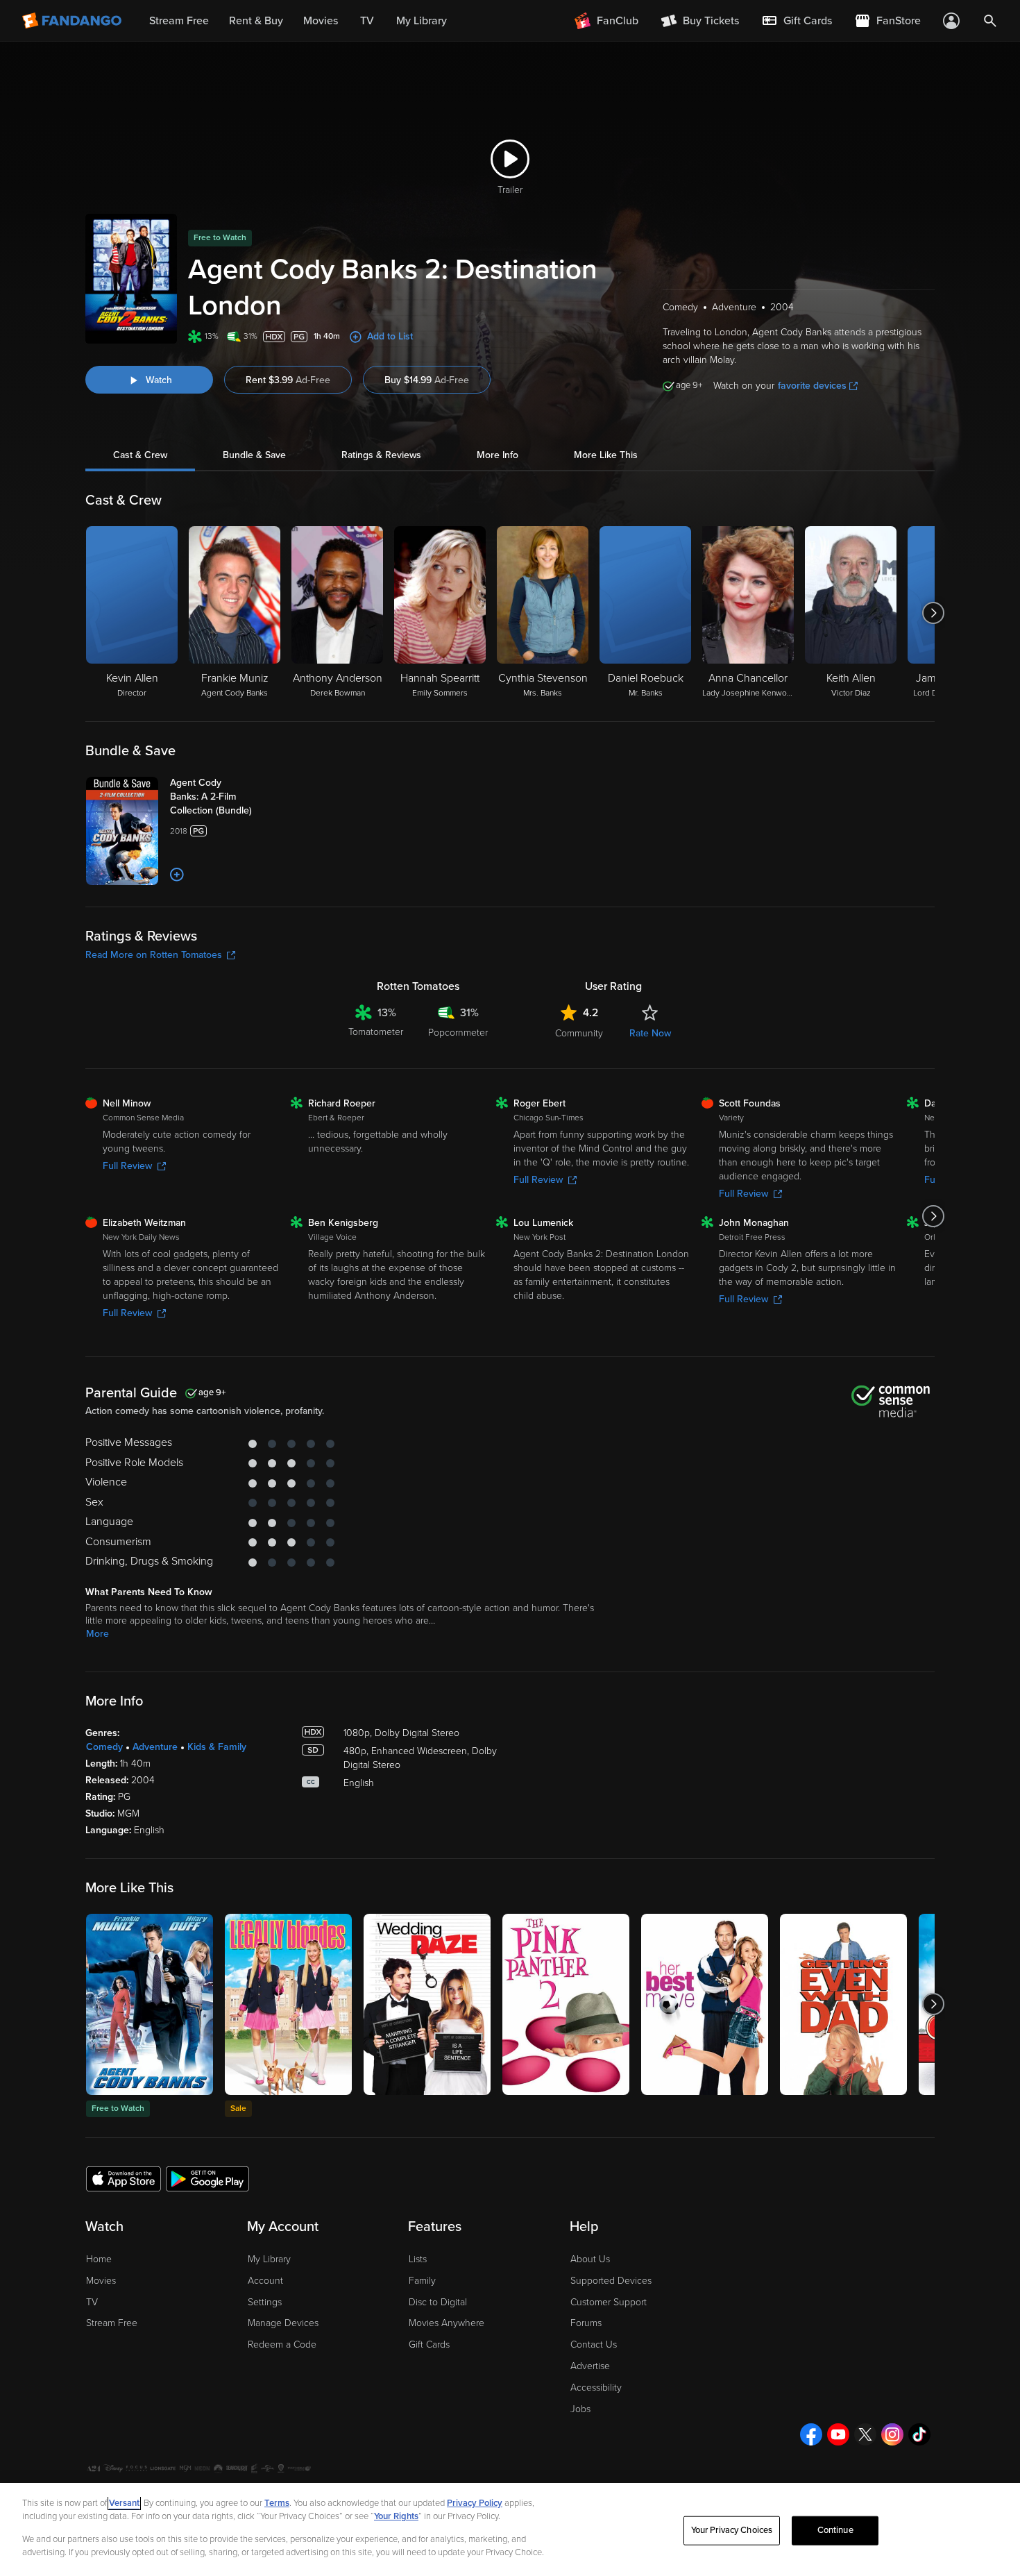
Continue (835, 2530)
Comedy (104, 1747)
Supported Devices (611, 2281)
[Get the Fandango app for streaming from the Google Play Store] (207, 2178)
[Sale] (288, 2004)
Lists (418, 2259)
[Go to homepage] (73, 21)
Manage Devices (283, 2323)
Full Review (127, 1166)
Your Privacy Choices (732, 2530)
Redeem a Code (282, 2345)
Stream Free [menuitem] (179, 21)
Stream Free (112, 2323)
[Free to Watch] (150, 2004)
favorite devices (812, 386)
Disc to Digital (438, 2302)
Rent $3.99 (288, 380)
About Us (590, 2259)
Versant (124, 2503)
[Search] (990, 21)
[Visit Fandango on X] (865, 2434)
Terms (277, 2503)
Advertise (590, 2366)
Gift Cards (429, 2345)
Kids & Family (217, 1747)
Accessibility (596, 2388)
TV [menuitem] (367, 21)
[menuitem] (797, 21)
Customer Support (609, 2302)
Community (579, 1033)
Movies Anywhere (447, 2323)
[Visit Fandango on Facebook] (811, 2434)
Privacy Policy (475, 2503)
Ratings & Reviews (381, 455)
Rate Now (650, 1033)
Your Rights (396, 2516)
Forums (586, 2323)
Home (99, 2259)
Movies (101, 2281)
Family (422, 2281)
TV (92, 2302)
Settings (265, 2302)
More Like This (606, 455)
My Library (269, 2259)
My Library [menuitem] (422, 21)
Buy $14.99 (427, 380)
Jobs (580, 2409)
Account (265, 2281)
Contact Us (594, 2345)
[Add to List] (177, 875)
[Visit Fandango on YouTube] (838, 2434)
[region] (510, 2529)
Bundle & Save (254, 455)
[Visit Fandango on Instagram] (892, 2434)
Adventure (155, 1747)
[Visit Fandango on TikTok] (919, 2434)
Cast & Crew (140, 455)
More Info (498, 455)
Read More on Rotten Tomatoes (154, 955)
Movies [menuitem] (321, 21)
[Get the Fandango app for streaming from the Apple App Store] (124, 2178)
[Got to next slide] (933, 613)
